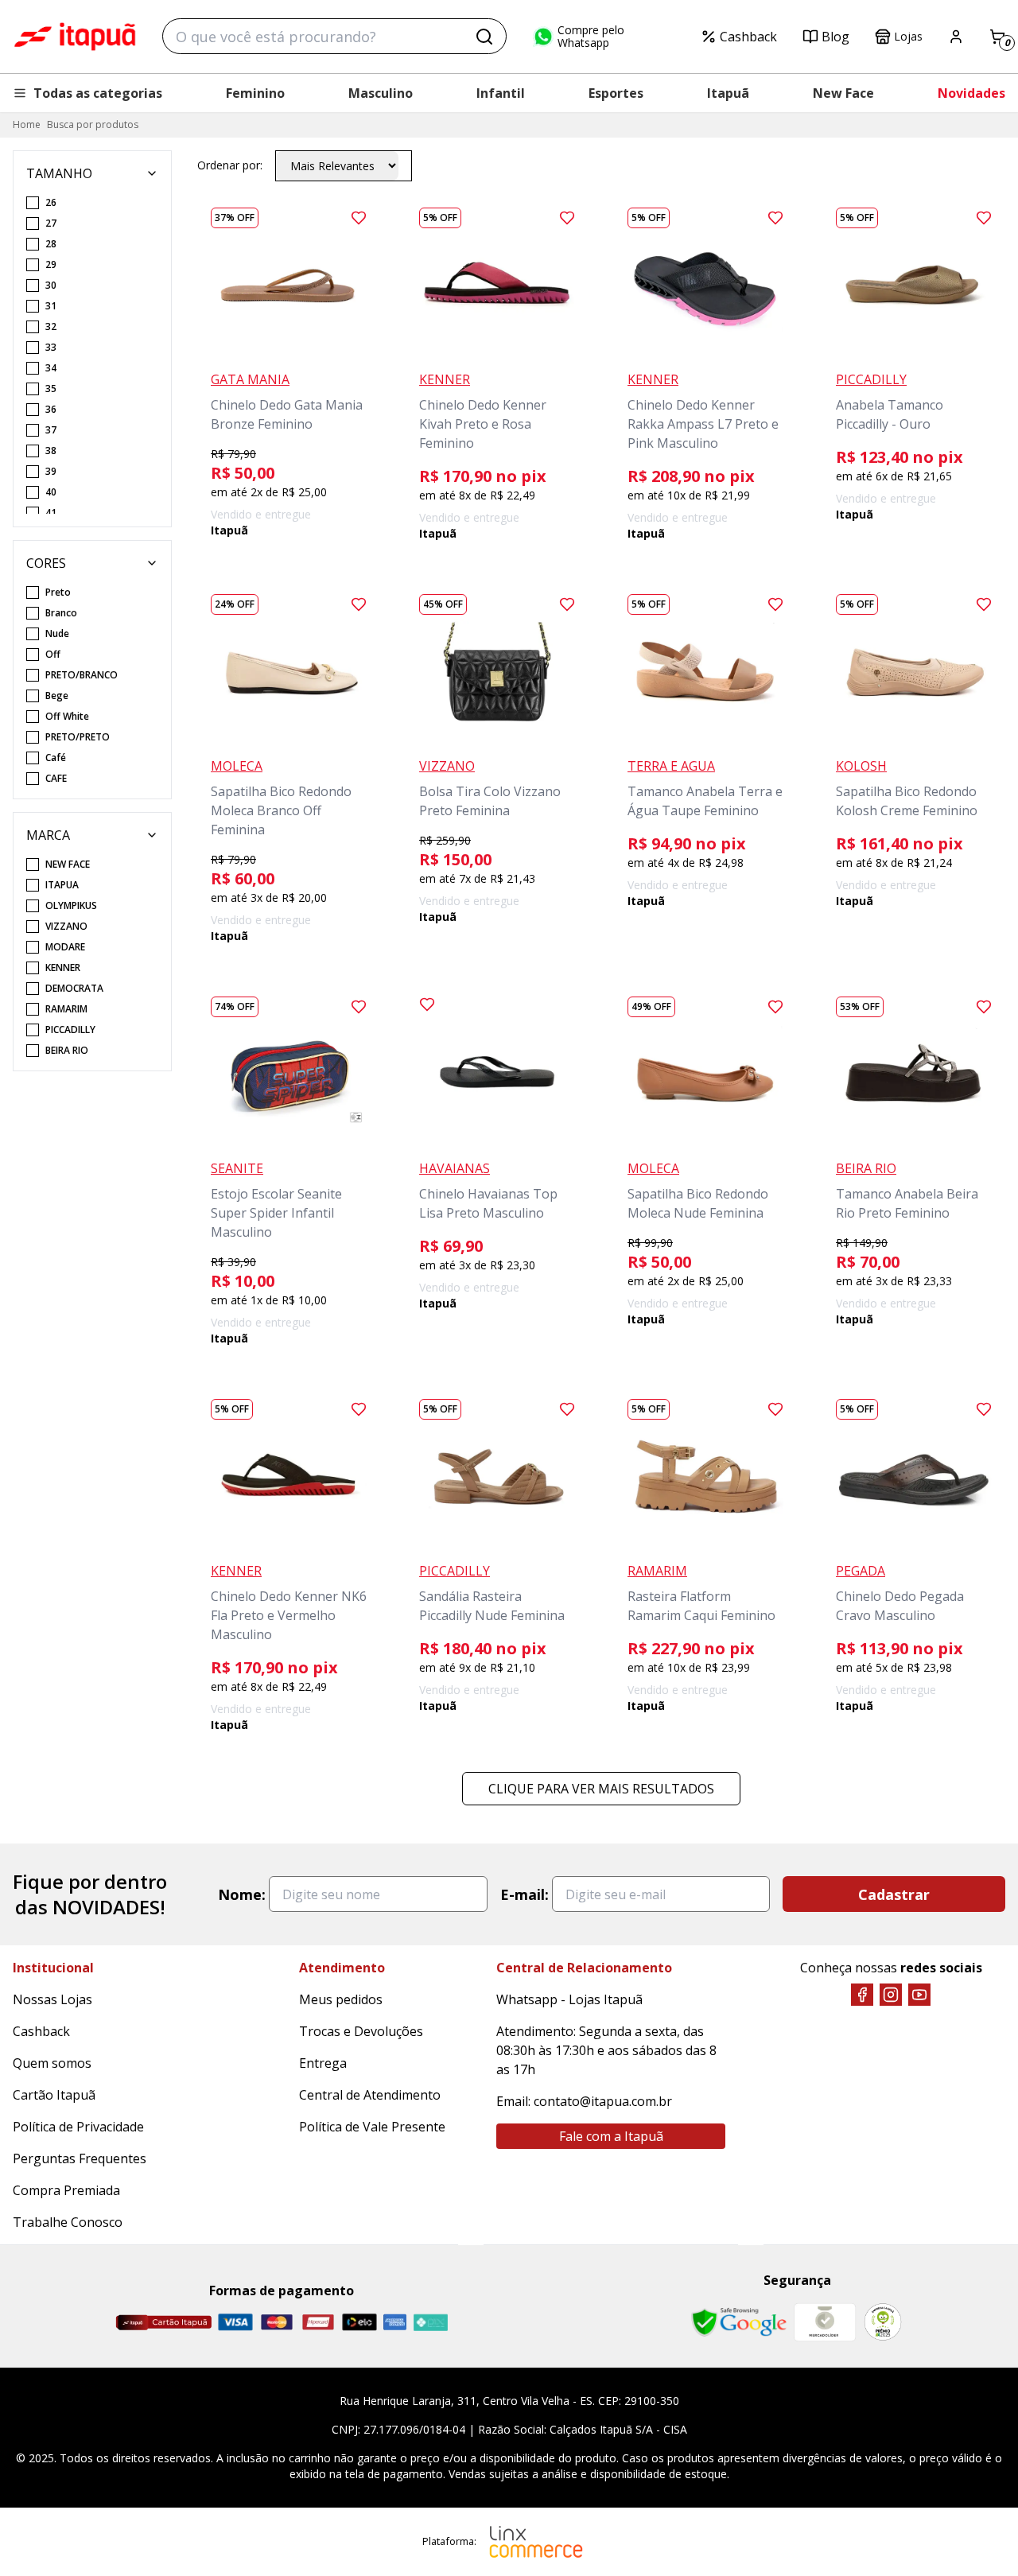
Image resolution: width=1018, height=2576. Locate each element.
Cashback (748, 37)
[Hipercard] (318, 2322)
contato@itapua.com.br (603, 2101)
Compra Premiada (66, 2190)
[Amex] (395, 2322)
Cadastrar (894, 1894)
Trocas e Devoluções (361, 2031)
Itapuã (728, 93)
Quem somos (52, 2063)
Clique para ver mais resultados (601, 1789)
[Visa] (235, 2322)
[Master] (277, 2322)
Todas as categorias (98, 93)
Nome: (242, 1894)
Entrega (323, 2063)
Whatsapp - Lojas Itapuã (569, 1999)
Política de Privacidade (78, 2127)
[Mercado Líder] (825, 2322)
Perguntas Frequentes (80, 2158)
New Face (843, 93)
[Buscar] (484, 37)
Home (27, 124)
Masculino (381, 93)
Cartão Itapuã (54, 2095)
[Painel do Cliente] (956, 37)
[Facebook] (862, 1995)
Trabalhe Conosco (68, 2222)
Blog (835, 37)
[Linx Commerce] (536, 2542)
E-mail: (525, 1894)
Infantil (501, 93)
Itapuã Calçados (75, 37)
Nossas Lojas (52, 1999)
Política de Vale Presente (372, 2127)
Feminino (255, 93)
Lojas (908, 36)
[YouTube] (919, 1995)
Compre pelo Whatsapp (591, 37)
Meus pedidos (341, 1999)
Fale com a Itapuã (611, 2136)
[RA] (883, 2322)
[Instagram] (891, 1995)
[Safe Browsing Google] (739, 2322)
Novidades (971, 93)
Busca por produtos (93, 124)
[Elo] (359, 2322)
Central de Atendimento (370, 2095)
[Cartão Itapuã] (163, 2322)
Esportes (616, 93)
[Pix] (430, 2322)
